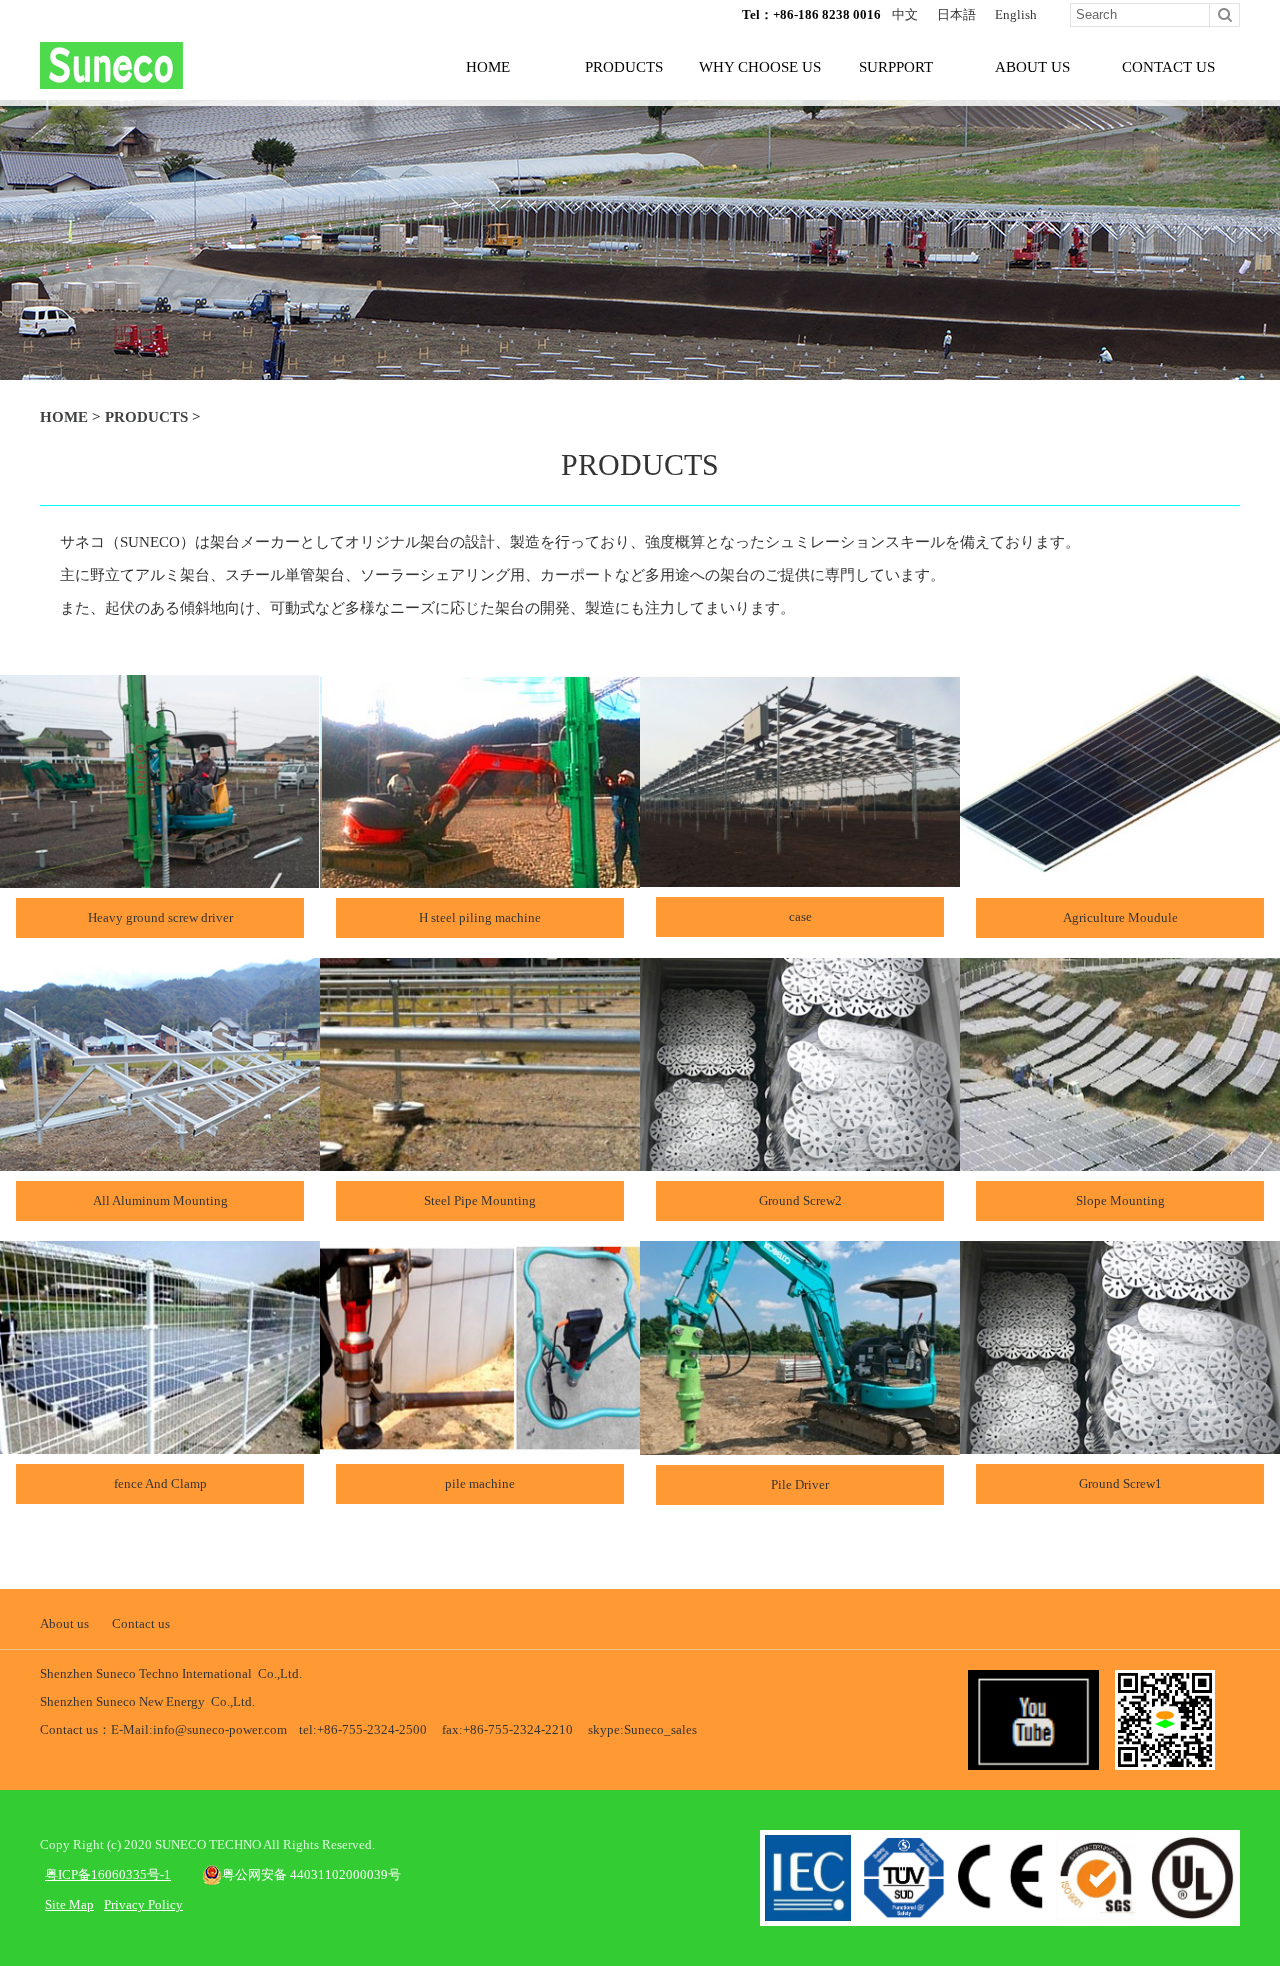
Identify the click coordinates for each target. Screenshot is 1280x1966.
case (800, 916)
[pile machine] (480, 1445)
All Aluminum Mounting (160, 1200)
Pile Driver (800, 1484)
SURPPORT (896, 67)
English (1016, 14)
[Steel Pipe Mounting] (480, 1162)
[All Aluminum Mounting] (160, 1162)
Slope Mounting (1120, 1200)
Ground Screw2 (800, 1200)
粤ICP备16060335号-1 (108, 1874)
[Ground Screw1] (1120, 1445)
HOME (488, 67)
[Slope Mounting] (1120, 1162)
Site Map (69, 1904)
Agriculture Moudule (1120, 917)
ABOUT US (1032, 67)
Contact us (141, 1623)
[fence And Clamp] (160, 1445)
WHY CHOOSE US (760, 67)
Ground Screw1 (1120, 1483)
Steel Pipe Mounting (480, 1200)
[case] (800, 878)
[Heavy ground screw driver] (160, 879)
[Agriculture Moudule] (1120, 879)
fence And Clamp (160, 1483)
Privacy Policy (143, 1904)
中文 (905, 14)
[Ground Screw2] (800, 1162)
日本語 (956, 14)
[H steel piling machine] (480, 879)
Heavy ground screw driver (160, 917)
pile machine (480, 1483)
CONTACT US (1168, 67)
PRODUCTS (624, 67)
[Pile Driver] (800, 1446)
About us (64, 1623)
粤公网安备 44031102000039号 (311, 1874)
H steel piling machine (480, 917)
